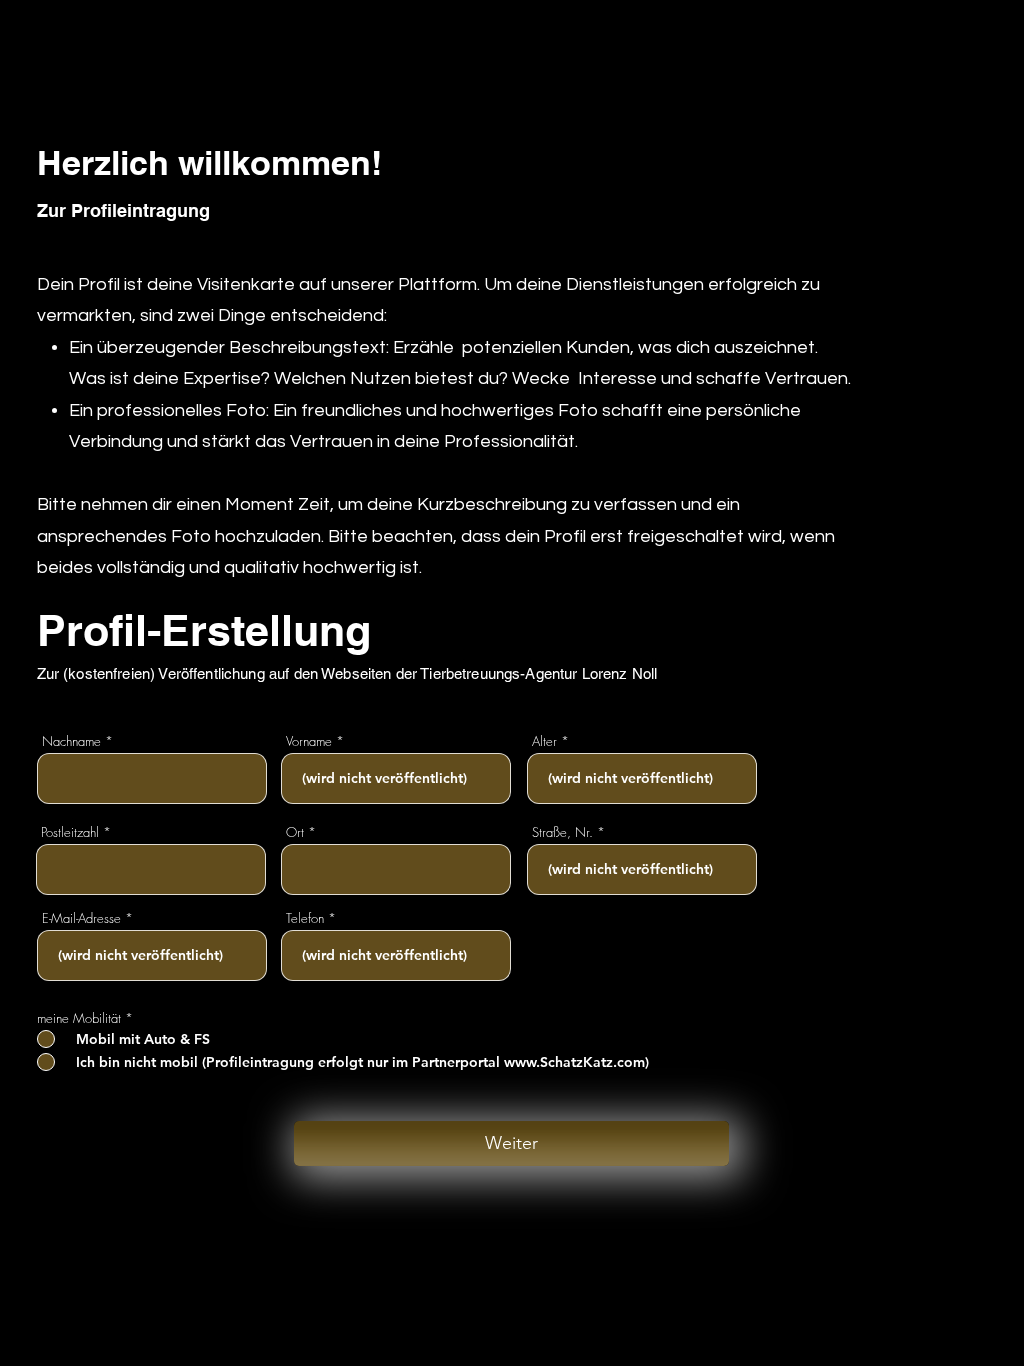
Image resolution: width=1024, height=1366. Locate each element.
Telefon (305, 918)
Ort (295, 832)
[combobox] (151, 869)
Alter (544, 741)
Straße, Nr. (562, 832)
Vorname (309, 741)
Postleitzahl (70, 832)
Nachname (71, 741)
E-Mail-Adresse (81, 918)
